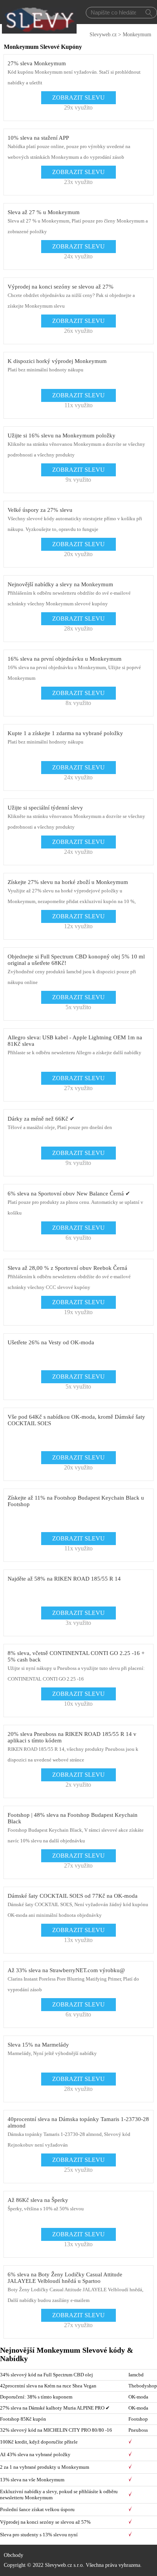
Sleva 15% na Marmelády (38, 2045)
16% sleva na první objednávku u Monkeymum (65, 659)
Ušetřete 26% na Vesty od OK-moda (51, 1342)
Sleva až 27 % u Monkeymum (44, 212)
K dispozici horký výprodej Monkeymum (57, 361)
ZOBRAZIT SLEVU (78, 98)
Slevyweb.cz (103, 35)
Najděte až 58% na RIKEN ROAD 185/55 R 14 (64, 1579)
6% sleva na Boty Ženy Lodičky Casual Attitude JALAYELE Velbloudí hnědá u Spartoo (65, 2278)
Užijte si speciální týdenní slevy (45, 808)
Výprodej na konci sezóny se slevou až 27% (61, 287)
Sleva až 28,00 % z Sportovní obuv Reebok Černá (67, 1268)
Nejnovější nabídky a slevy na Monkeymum (60, 584)
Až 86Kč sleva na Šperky (38, 2200)
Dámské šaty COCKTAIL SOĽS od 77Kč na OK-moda (73, 1896)
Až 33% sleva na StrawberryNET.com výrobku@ (66, 1970)
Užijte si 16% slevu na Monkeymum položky (62, 436)
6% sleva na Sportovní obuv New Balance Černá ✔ (69, 1194)
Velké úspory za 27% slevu (40, 510)
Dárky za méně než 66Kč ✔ (41, 1119)
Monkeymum (137, 35)
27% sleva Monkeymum (37, 63)
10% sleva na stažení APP (38, 138)
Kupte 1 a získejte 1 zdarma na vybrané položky (65, 733)
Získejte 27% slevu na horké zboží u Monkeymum (68, 882)
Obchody (14, 2555)
